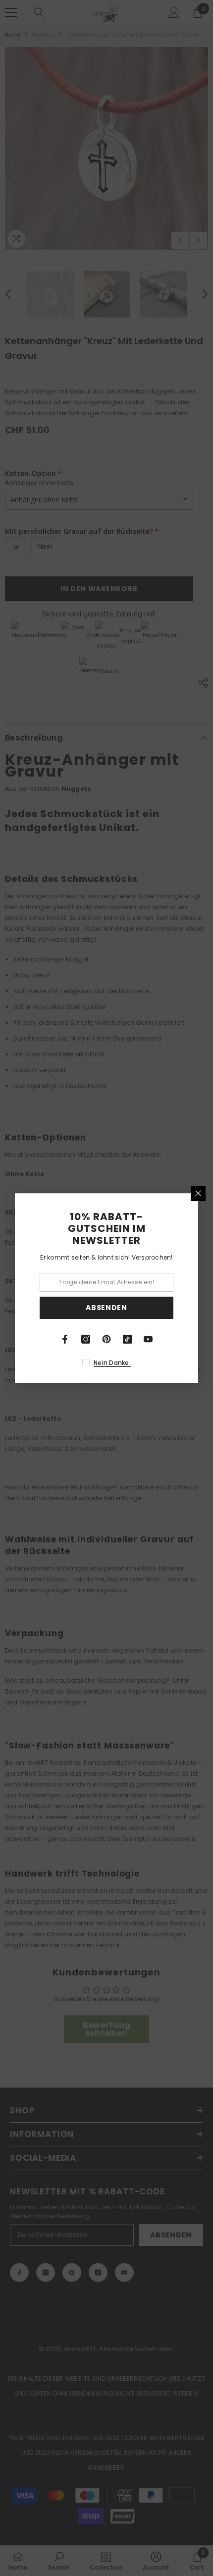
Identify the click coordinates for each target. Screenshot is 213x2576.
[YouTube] (148, 1339)
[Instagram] (86, 1339)
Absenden (106, 1308)
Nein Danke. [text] (112, 1363)
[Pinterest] (106, 1339)
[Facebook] (65, 1339)
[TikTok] (127, 1339)
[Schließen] (198, 1193)
